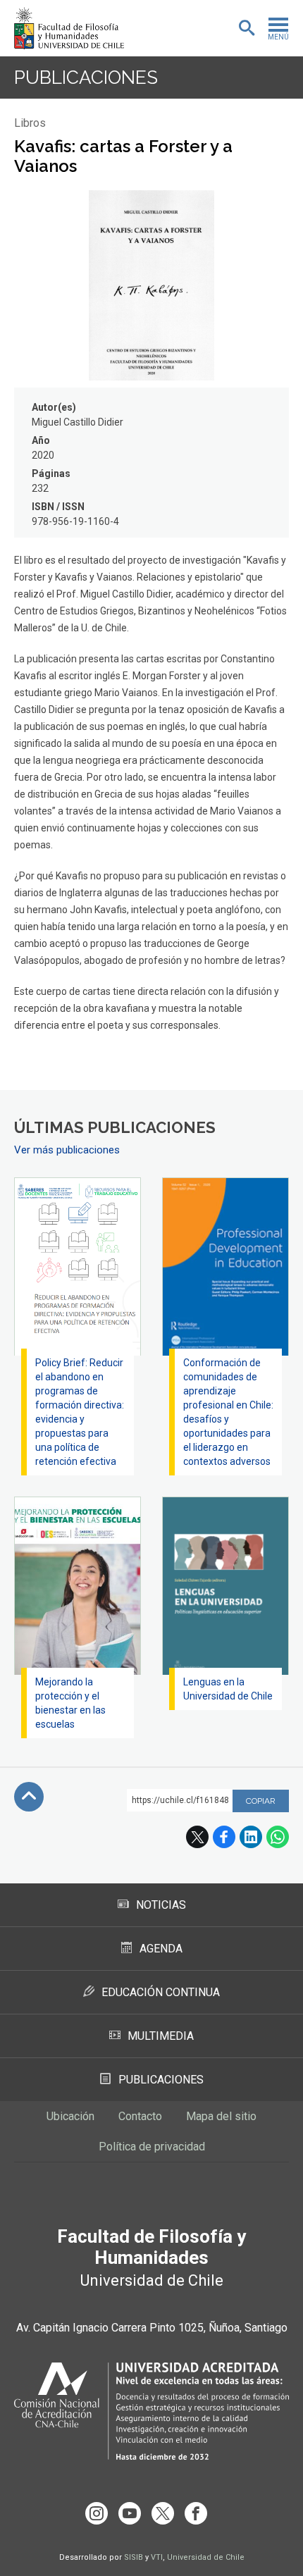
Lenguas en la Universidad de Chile (228, 1689)
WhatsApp (278, 1837)
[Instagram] (97, 2513)
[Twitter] (163, 2513)
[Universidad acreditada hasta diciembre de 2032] (151, 2411)
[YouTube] (130, 2513)
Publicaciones (86, 78)
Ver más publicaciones (67, 1150)
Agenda (161, 1949)
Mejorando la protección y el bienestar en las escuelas (70, 1703)
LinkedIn (251, 1837)
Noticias (161, 1905)
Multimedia (161, 2036)
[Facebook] (196, 2513)
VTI (157, 2557)
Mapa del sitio (221, 2116)
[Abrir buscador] (247, 28)
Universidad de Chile (206, 2557)
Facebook (224, 1837)
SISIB (134, 2557)
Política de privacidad (152, 2147)
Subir (29, 1797)
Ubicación (70, 2116)
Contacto (140, 2116)
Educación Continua (161, 1992)
